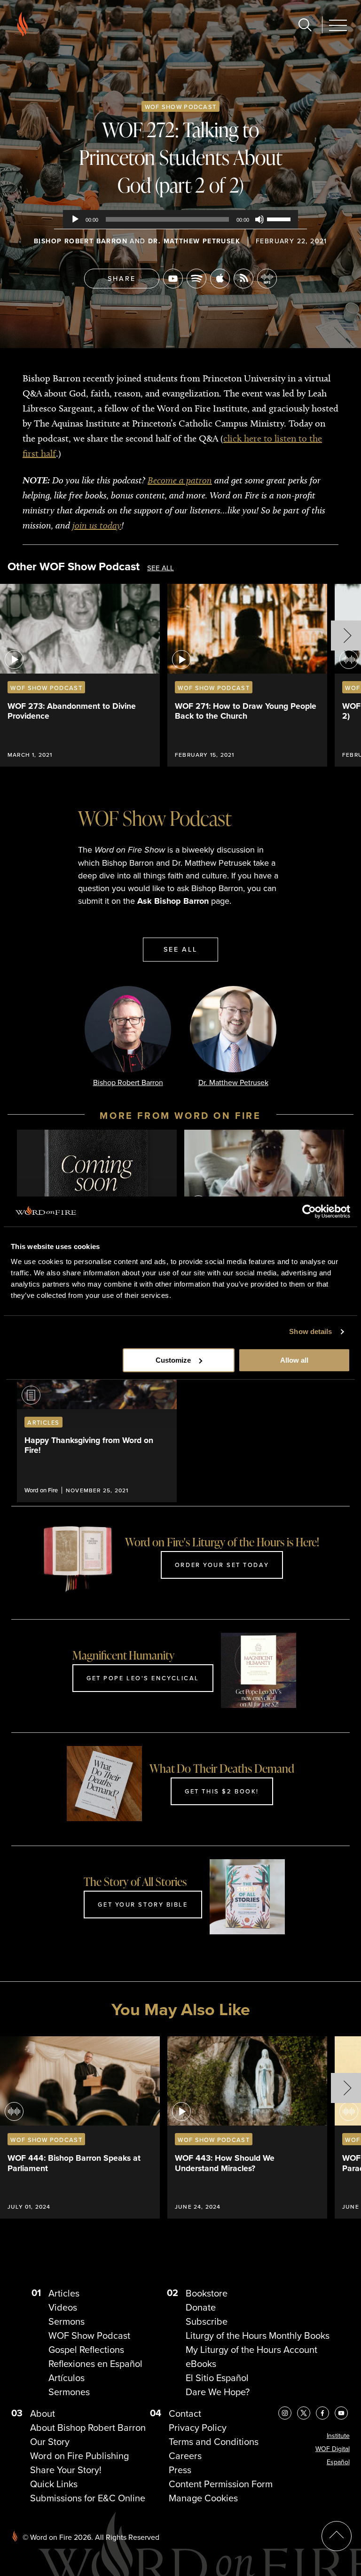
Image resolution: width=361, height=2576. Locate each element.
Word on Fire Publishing (79, 2456)
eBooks (201, 2363)
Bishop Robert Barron (81, 241)
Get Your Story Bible (143, 1904)
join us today (97, 525)
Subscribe (207, 2321)
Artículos (67, 2378)
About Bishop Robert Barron (88, 2427)
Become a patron (180, 480)
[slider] (280, 218)
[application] (180, 219)
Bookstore (207, 2293)
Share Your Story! (66, 2470)
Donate (201, 2307)
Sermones (69, 2392)
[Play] (75, 219)
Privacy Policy (198, 2427)
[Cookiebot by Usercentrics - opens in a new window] (309, 1211)
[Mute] (259, 219)
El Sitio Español (217, 2378)
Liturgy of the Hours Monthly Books (258, 2335)
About (43, 2413)
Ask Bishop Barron (173, 901)
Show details (310, 1331)
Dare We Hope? (218, 2392)
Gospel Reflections (86, 2349)
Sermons (67, 2321)
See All (161, 568)
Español (338, 2462)
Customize (173, 1360)
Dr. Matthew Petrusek (194, 241)
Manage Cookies (203, 2498)
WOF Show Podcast (180, 107)
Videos (63, 2307)
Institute (338, 2436)
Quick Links (54, 2484)
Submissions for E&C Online (88, 2498)
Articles (64, 2293)
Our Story (50, 2441)
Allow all (294, 1360)
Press (180, 2470)
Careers (185, 2456)
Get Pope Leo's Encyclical (143, 1678)
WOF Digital (333, 2449)
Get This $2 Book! (222, 1791)
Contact (185, 2413)
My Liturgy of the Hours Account (251, 2349)
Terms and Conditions (214, 2441)
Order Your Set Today (222, 1565)
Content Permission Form (221, 2484)
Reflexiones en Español (95, 2363)
